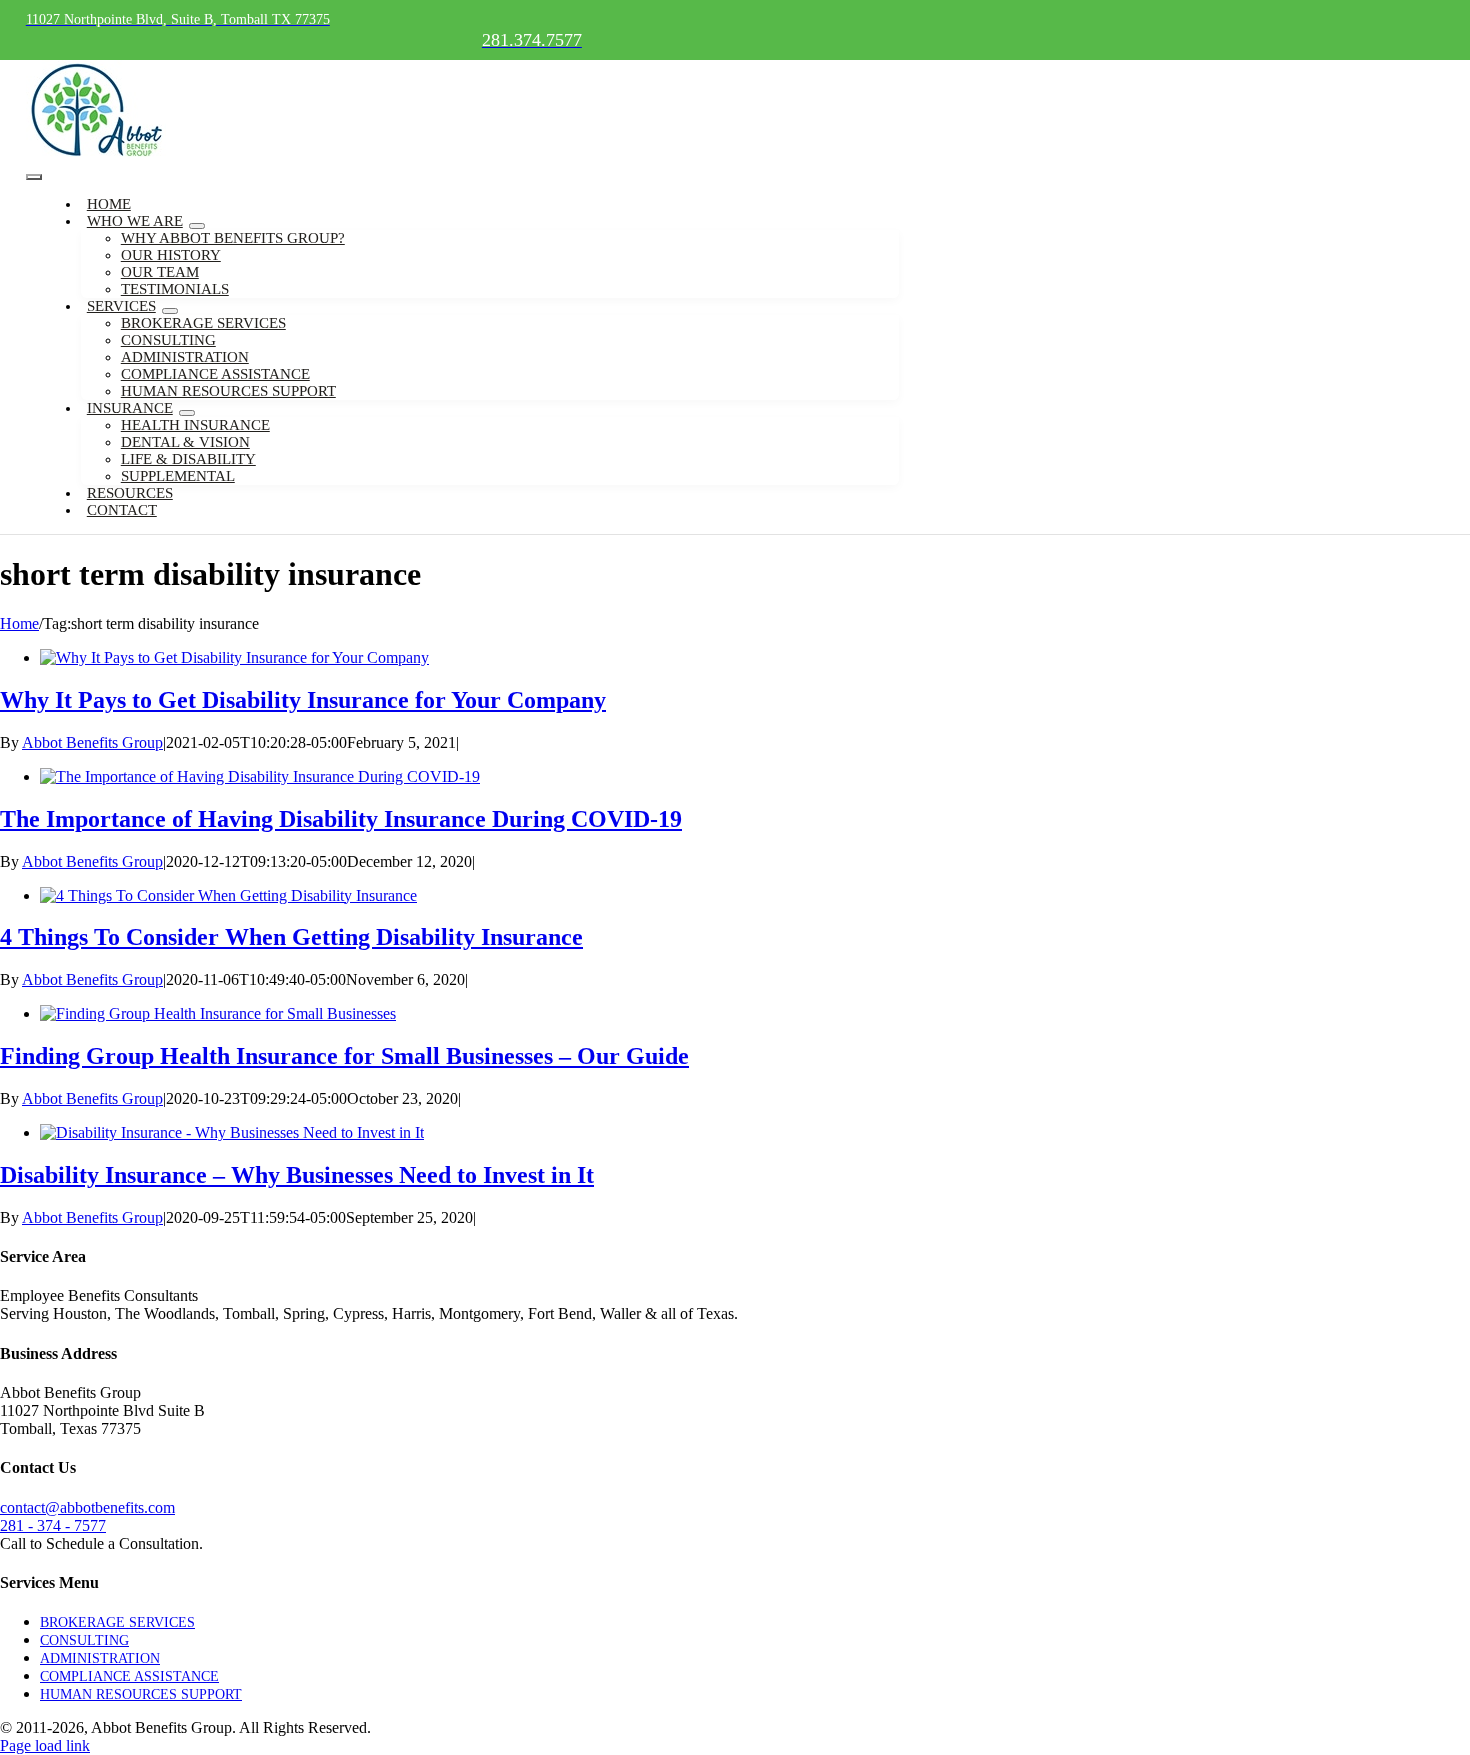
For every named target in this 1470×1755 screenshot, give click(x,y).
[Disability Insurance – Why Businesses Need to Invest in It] (232, 1132)
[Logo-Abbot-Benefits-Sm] (96, 154)
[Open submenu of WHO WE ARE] (197, 226)
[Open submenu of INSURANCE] (187, 413)
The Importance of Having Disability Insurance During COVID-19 (341, 819)
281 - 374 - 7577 (53, 1525)
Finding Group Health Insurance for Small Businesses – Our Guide (344, 1056)
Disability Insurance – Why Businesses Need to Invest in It (297, 1175)
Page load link (45, 1745)
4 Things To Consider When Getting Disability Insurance (291, 937)
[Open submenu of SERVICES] (170, 311)
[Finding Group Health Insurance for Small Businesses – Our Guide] (218, 1013)
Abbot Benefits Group (92, 742)
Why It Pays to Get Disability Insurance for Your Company (303, 700)
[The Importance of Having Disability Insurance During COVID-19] (260, 776)
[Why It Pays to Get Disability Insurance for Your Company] (234, 657)
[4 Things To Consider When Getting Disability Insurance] (228, 895)
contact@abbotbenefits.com (87, 1507)
